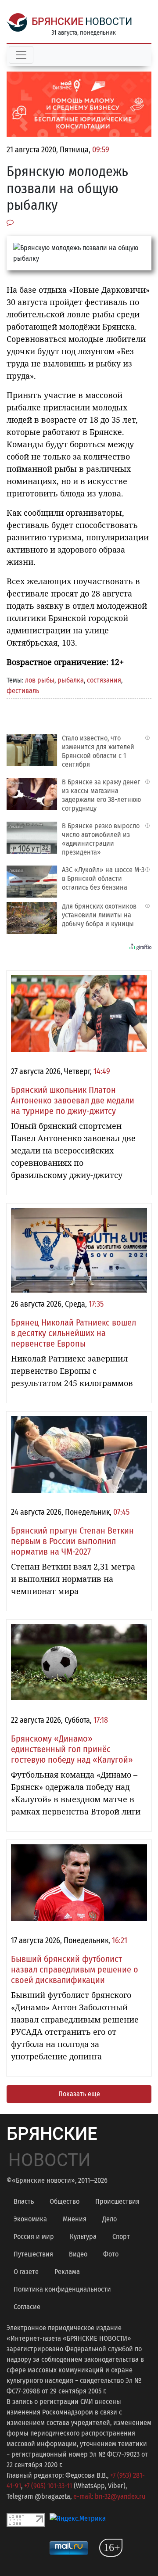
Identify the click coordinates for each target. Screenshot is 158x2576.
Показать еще (79, 2094)
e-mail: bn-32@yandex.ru (109, 2496)
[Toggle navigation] (21, 55)
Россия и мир (34, 2236)
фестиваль (23, 691)
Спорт (121, 2236)
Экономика (30, 2219)
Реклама (67, 2272)
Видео (78, 2254)
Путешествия (33, 2254)
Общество (65, 2201)
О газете (26, 2272)
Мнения (75, 2219)
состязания (104, 680)
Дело (110, 2219)
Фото (111, 2254)
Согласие (27, 2307)
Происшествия (117, 2201)
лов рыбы (40, 680)
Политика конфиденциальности (62, 2289)
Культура (83, 2236)
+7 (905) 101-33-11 (48, 2486)
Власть (24, 2201)
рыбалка (71, 680)
